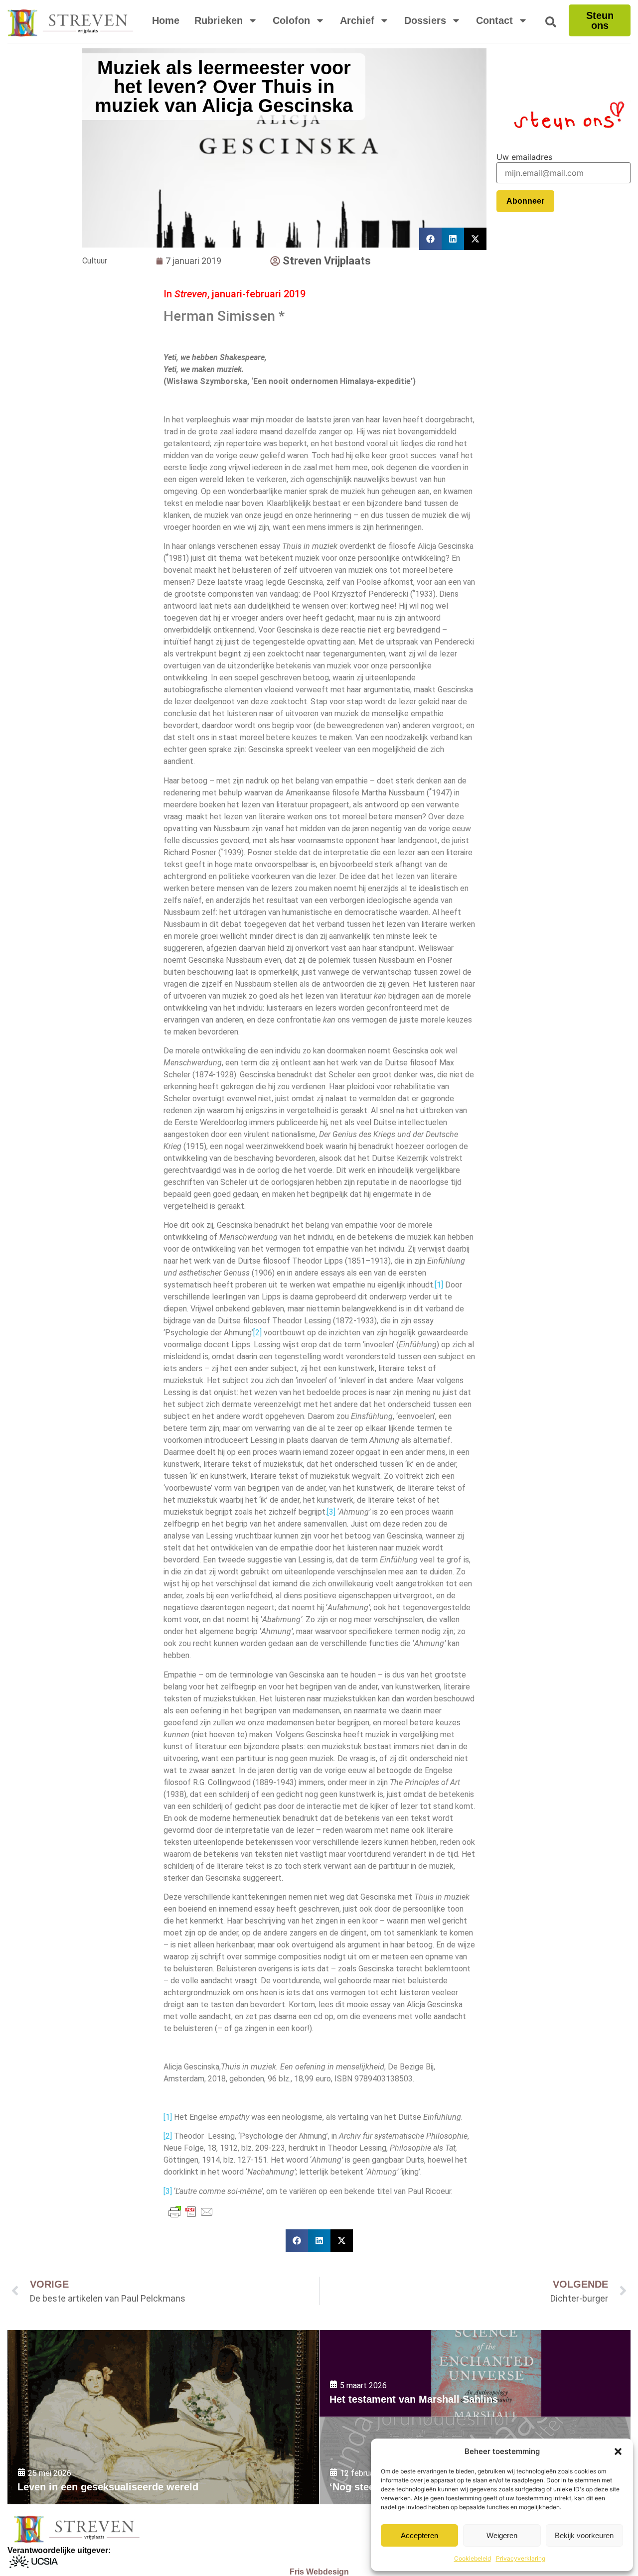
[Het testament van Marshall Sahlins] (475, 2374)
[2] (257, 1333)
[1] (439, 1285)
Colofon (291, 20)
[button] (618, 2451)
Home (166, 20)
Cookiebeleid (473, 2558)
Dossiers (425, 20)
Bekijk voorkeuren (584, 2535)
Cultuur (95, 261)
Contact (494, 20)
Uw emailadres (524, 157)
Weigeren (502, 2535)
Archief (357, 20)
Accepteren (419, 2535)
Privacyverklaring (521, 2558)
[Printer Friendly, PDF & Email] (191, 2212)
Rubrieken (219, 20)
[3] (331, 1512)
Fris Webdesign (319, 2572)
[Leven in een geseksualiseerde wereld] (163, 2417)
